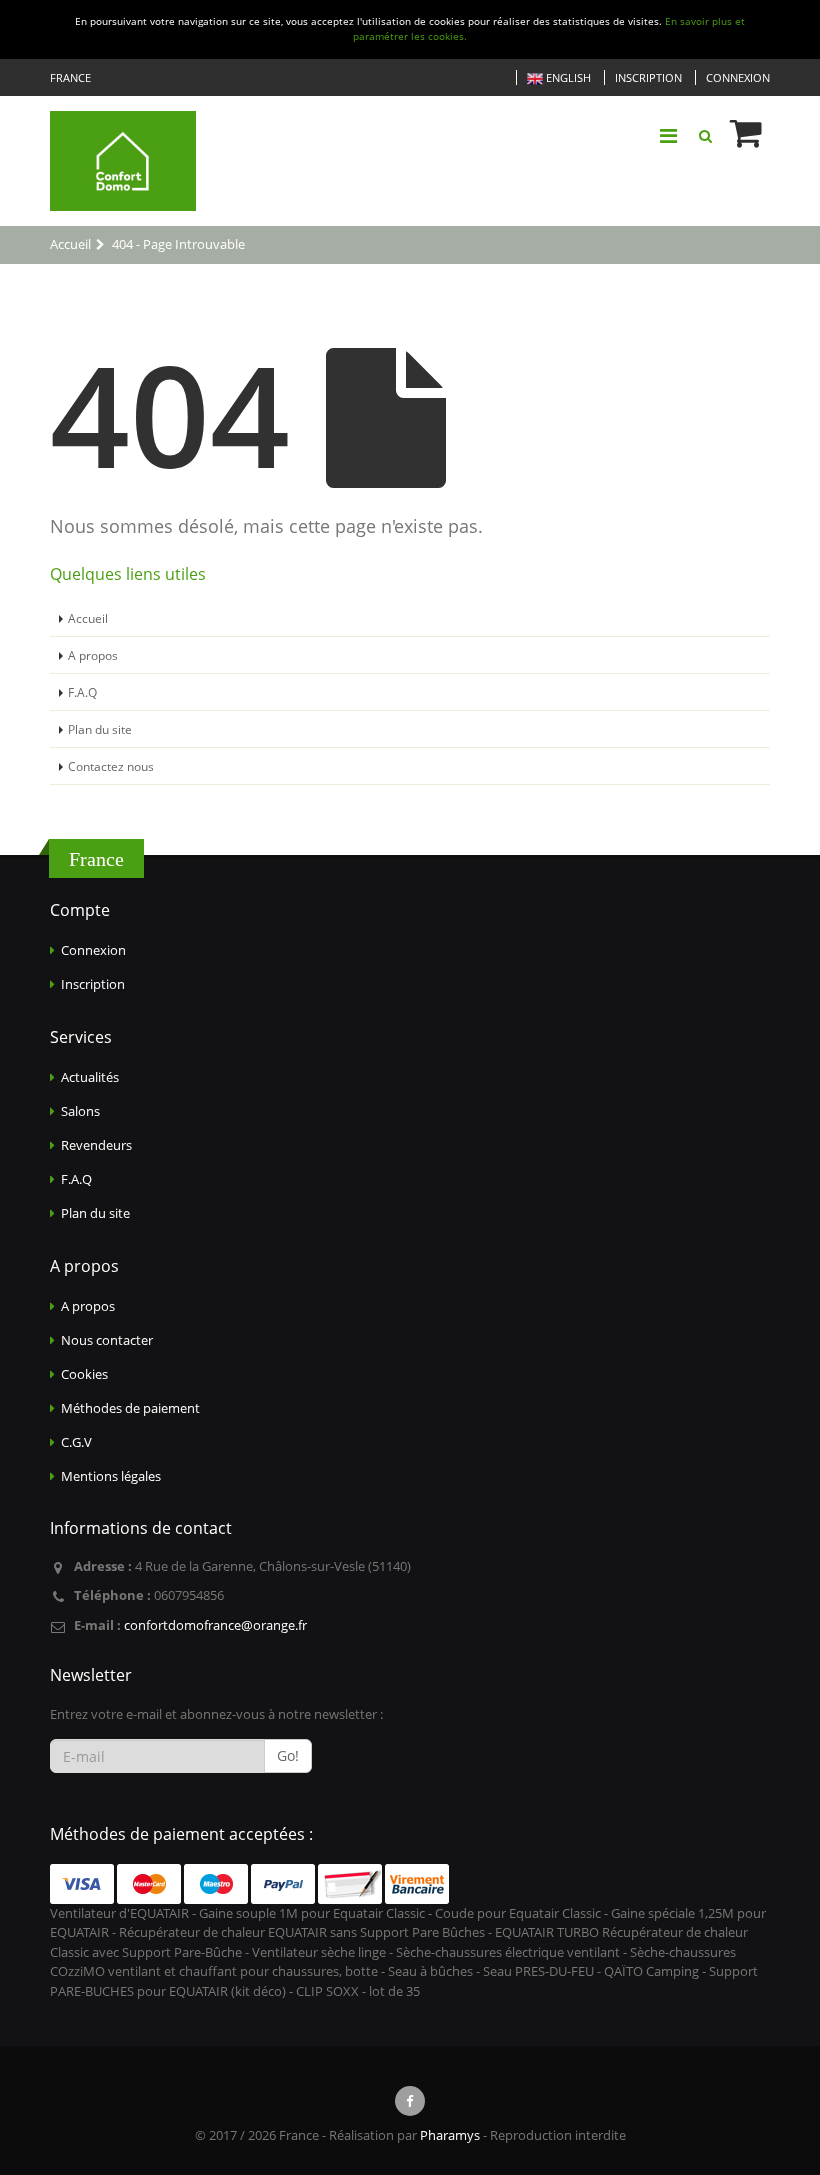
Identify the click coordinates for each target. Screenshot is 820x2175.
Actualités (90, 1077)
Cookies (84, 1374)
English (567, 77)
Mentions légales (111, 1476)
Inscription (648, 77)
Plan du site (100, 729)
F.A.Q (82, 692)
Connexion (738, 77)
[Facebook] (410, 2101)
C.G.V (76, 1442)
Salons (80, 1111)
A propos (93, 655)
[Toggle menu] (668, 136)
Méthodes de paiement (130, 1408)
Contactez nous (111, 766)
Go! (288, 1755)
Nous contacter (107, 1340)
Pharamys (450, 2135)
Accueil (88, 618)
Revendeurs (96, 1145)
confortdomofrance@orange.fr (215, 1625)
